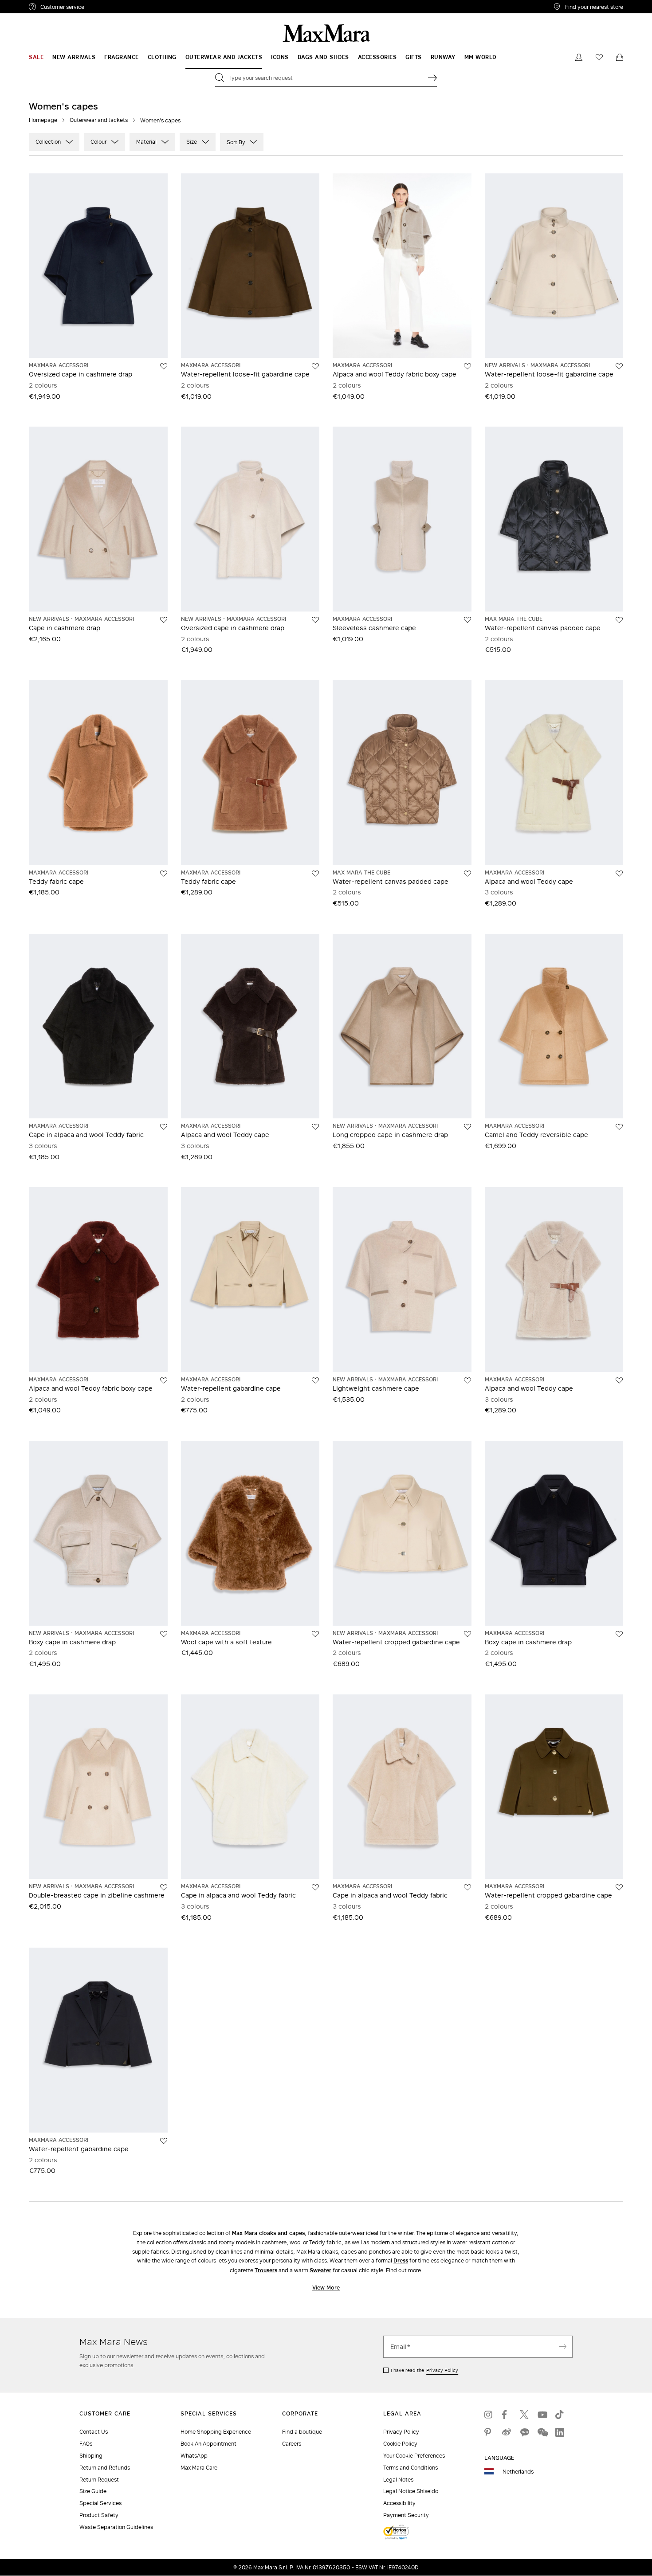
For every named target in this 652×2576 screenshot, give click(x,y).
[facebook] (507, 2415)
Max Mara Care (199, 2468)
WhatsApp (194, 2456)
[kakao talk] (524, 2432)
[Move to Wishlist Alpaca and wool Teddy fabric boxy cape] (467, 366)
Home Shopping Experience (216, 2432)
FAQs (86, 2444)
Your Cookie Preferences (414, 2456)
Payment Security (406, 2515)
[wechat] (542, 2432)
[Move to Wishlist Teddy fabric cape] (164, 874)
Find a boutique (302, 2432)
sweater (320, 2270)
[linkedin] (560, 2432)
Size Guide (93, 2491)
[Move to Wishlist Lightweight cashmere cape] (467, 1380)
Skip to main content (33, 5)
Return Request (99, 2480)
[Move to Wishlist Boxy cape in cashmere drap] (164, 1634)
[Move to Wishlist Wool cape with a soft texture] (315, 1634)
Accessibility (399, 2503)
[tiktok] (560, 2415)
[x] (524, 2415)
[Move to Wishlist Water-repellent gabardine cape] (315, 1380)
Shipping (91, 2456)
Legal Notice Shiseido (411, 2491)
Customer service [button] (101, 8)
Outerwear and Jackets (99, 120)
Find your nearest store (594, 7)
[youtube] (542, 2415)
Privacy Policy (442, 2370)
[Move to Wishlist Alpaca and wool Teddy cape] (619, 874)
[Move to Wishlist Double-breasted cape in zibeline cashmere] (164, 1887)
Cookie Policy (400, 2444)
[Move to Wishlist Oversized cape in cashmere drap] (164, 366)
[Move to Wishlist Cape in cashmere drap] (164, 620)
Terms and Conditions (410, 2468)
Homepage (43, 120)
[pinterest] (489, 2432)
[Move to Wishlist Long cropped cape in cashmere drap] (467, 1127)
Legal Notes (398, 2480)
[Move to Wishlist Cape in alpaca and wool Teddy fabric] (164, 1127)
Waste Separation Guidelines (116, 2527)
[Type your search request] (432, 78)
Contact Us (94, 2432)
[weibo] (507, 2432)
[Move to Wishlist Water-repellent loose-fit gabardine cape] (315, 366)
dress (401, 2260)
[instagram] (489, 2415)
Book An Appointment (208, 2444)
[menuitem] (36, 57)
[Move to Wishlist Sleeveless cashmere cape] (467, 620)
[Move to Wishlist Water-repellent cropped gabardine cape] (467, 1634)
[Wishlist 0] (599, 57)
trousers (266, 2270)
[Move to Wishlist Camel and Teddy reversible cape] (619, 1127)
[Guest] (579, 57)
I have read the (424, 2370)
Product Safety (99, 2515)
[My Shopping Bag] (620, 57)
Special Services (100, 2503)
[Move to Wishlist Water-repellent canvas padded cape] (619, 620)
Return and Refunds (105, 2468)
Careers (292, 2444)
